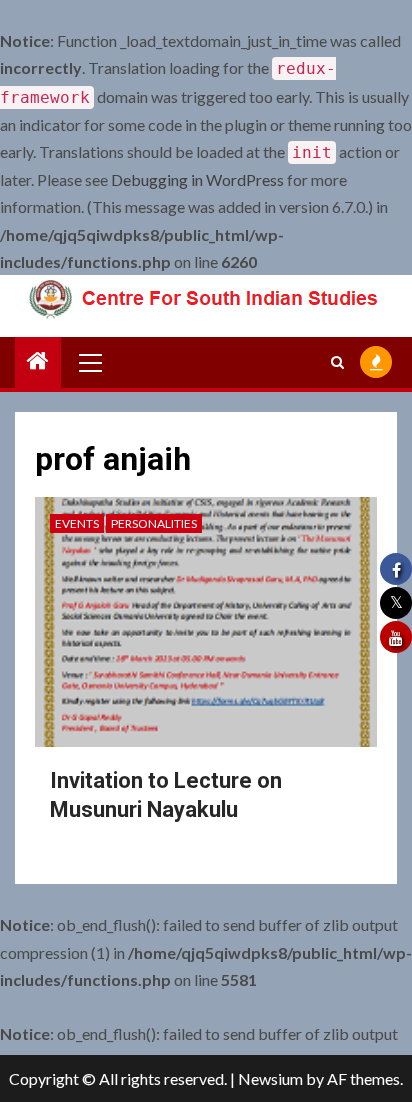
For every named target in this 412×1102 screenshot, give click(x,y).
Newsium (270, 1078)
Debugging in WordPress (197, 179)
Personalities (154, 523)
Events (77, 523)
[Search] (337, 362)
